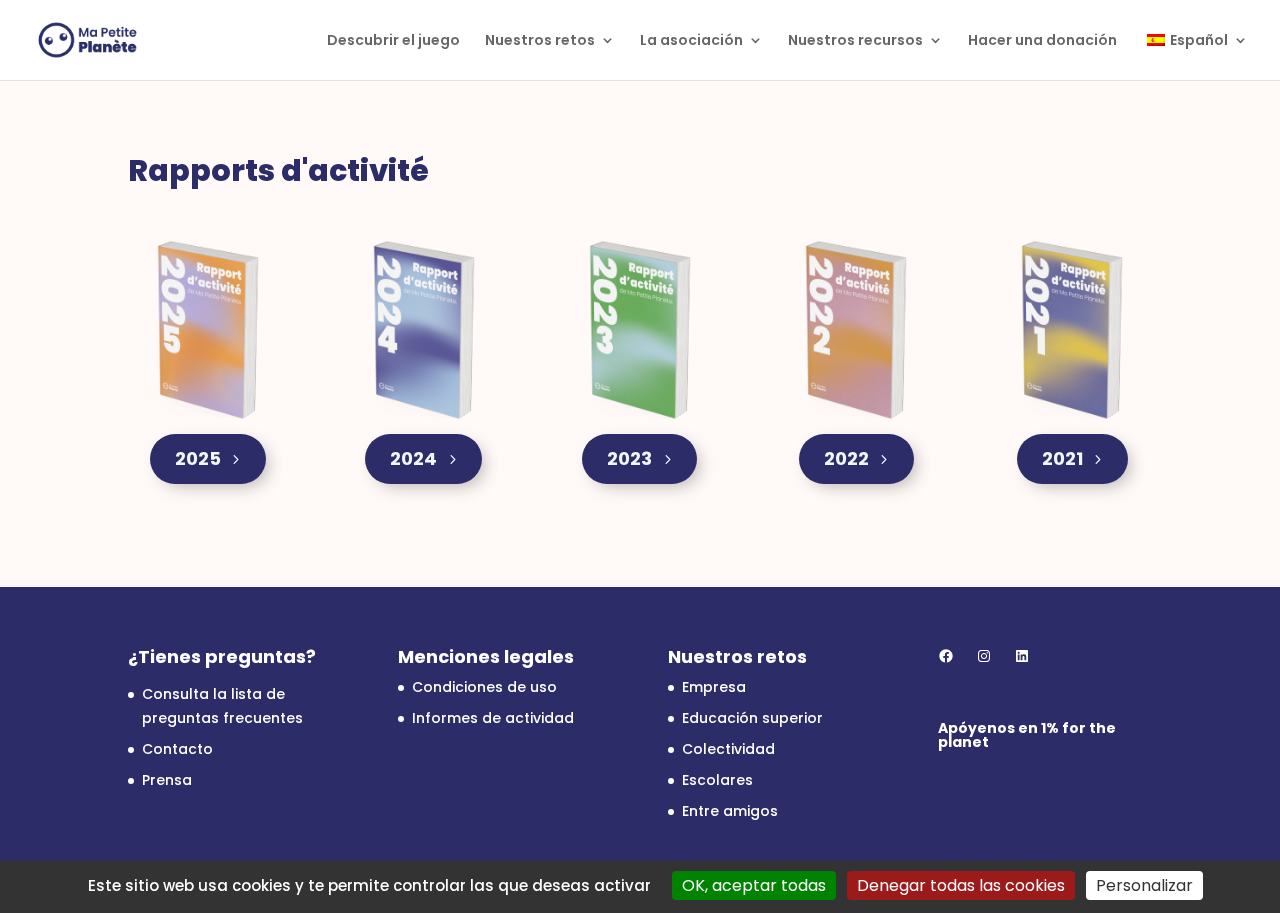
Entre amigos (730, 811)
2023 (629, 458)
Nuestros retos (540, 41)
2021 (1062, 458)
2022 (846, 458)
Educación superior (752, 718)
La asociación (691, 41)
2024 (413, 458)
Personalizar (1144, 885)
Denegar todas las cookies (961, 885)
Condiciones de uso (484, 687)
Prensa (167, 780)
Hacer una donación (1042, 41)
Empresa (714, 687)
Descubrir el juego (393, 41)
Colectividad (728, 749)
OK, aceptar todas (754, 885)
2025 (198, 458)
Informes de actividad (493, 718)
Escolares (717, 780)
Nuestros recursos (855, 41)
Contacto (177, 749)
